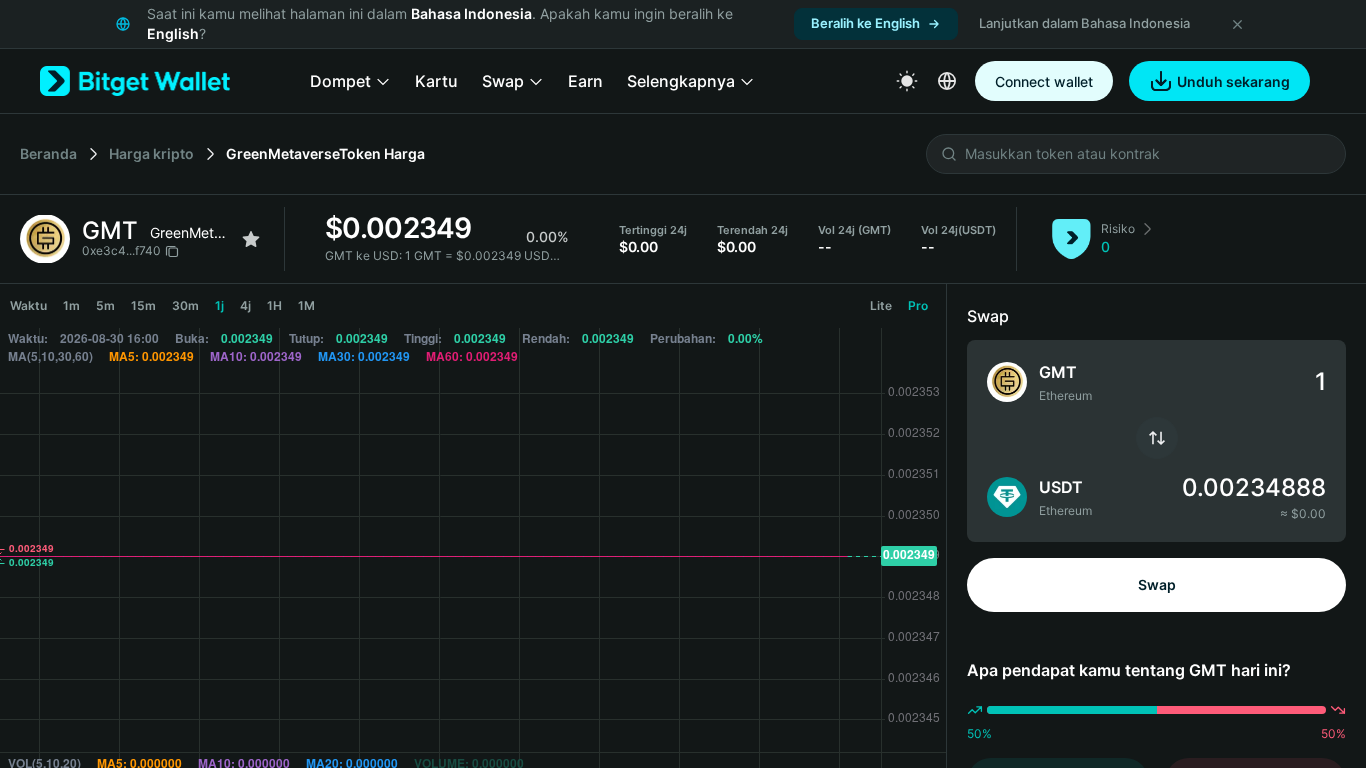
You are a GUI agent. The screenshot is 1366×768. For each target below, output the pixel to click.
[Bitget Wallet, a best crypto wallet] (135, 81)
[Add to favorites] (251, 239)
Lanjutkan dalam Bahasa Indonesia (1084, 23)
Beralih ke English (865, 23)
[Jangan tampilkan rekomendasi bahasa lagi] (1237, 24)
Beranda (48, 153)
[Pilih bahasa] (947, 81)
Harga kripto (151, 153)
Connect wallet (1044, 81)
